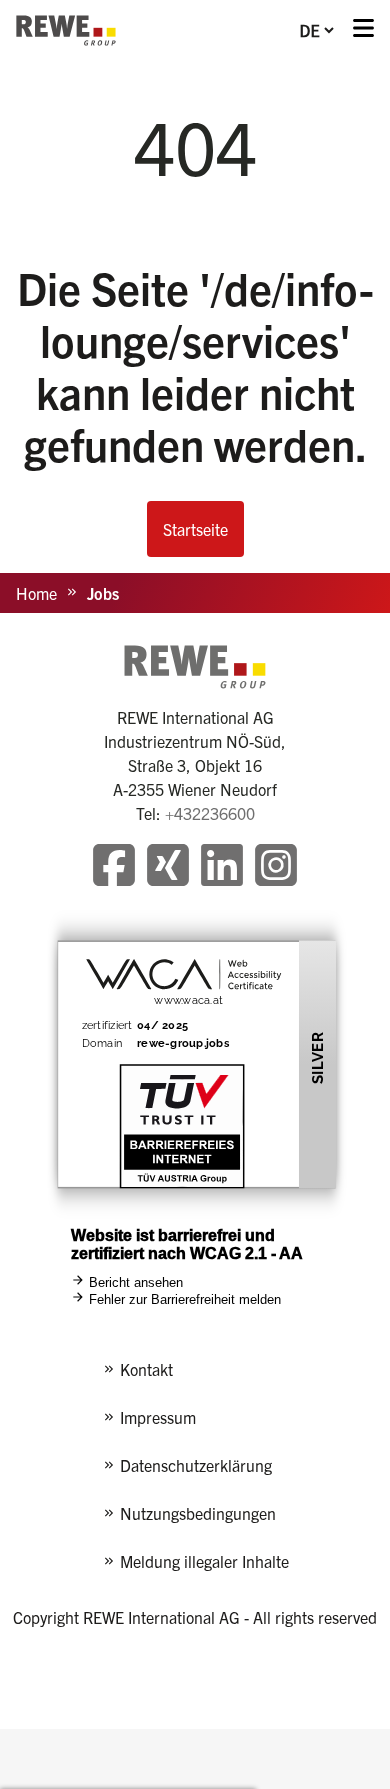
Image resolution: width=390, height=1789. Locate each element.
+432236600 (210, 813)
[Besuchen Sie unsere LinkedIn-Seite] (222, 867)
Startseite (195, 529)
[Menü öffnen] (363, 30)
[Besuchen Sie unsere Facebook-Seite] (114, 867)
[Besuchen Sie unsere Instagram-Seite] (276, 867)
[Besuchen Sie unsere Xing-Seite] (168, 867)
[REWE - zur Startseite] (66, 30)
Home (36, 593)
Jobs (103, 593)
